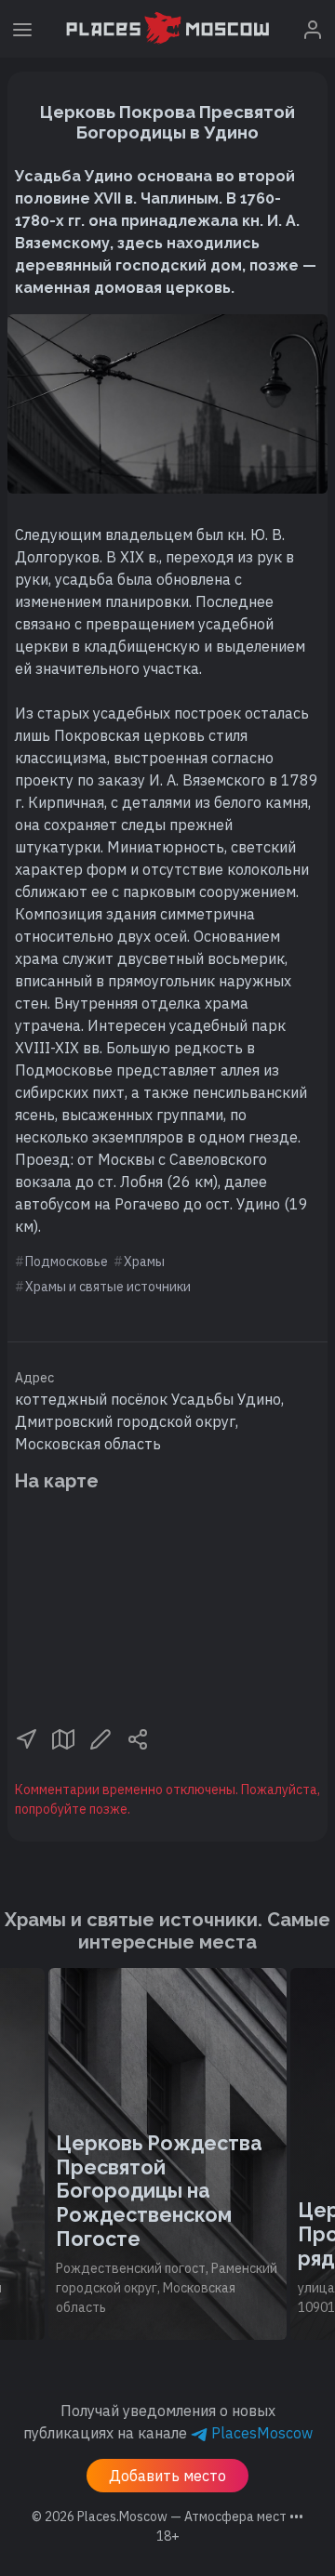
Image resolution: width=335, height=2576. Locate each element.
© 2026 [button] (167, 2517)
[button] (26, 1737)
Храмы (144, 1262)
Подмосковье (67, 1262)
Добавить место (167, 2476)
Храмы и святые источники (108, 1287)
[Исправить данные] (100, 1737)
